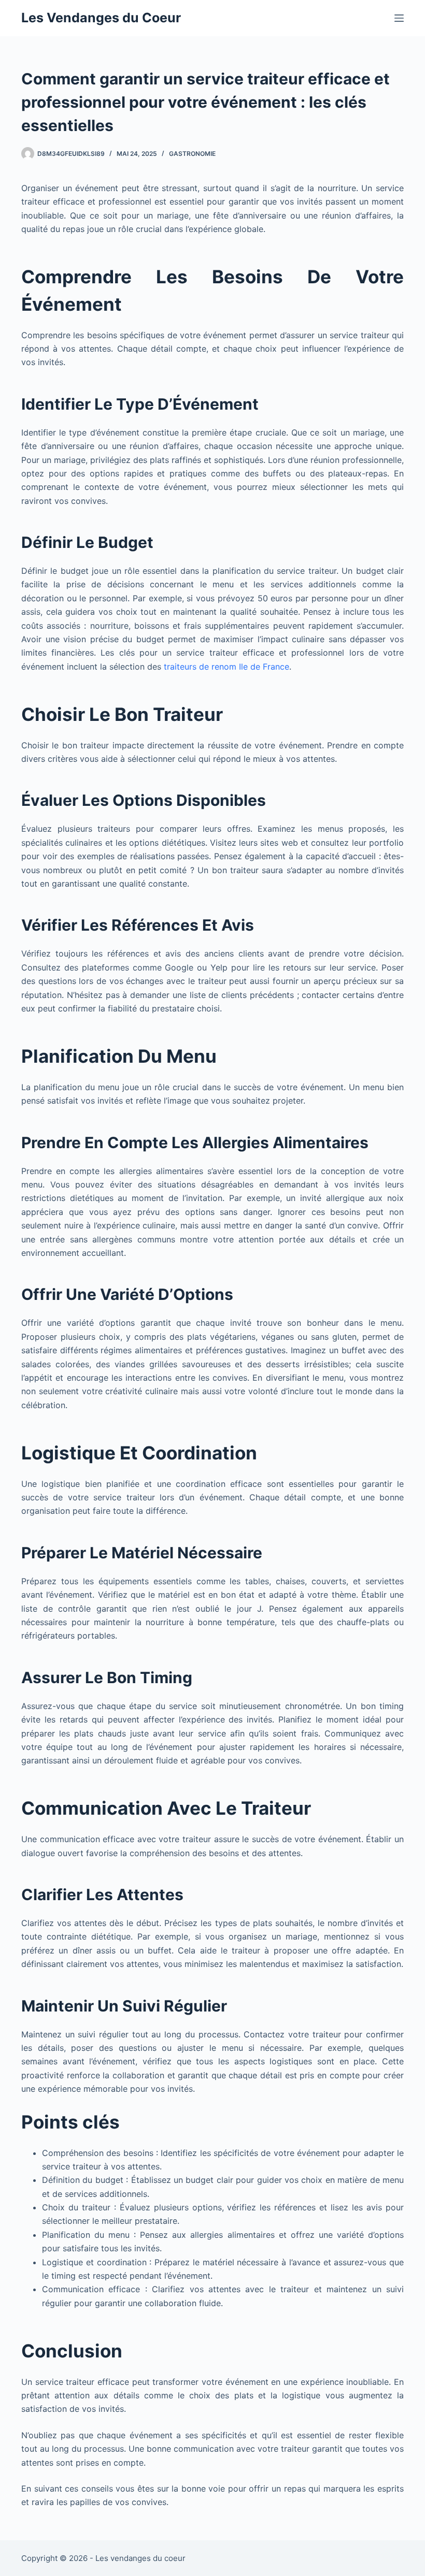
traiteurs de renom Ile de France (226, 667)
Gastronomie (192, 154)
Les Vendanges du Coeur (101, 18)
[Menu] (399, 18)
